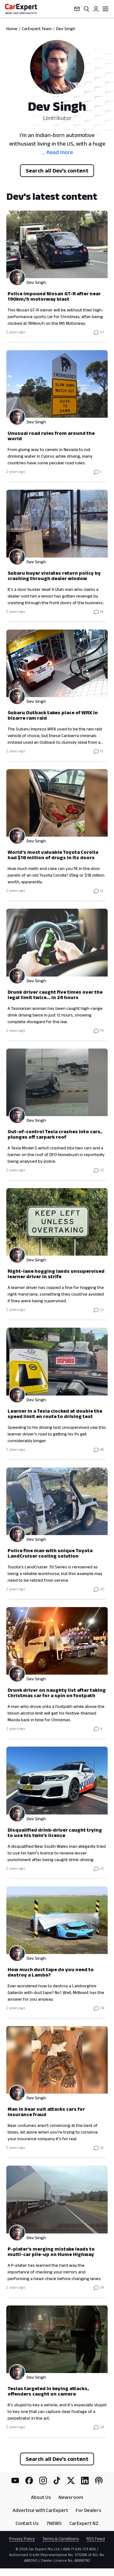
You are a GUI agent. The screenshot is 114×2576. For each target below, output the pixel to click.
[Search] (86, 9)
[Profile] (96, 9)
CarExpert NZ (84, 2523)
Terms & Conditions (61, 2539)
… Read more (57, 152)
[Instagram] (43, 2481)
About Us (41, 2497)
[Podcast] (99, 2481)
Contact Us (27, 2523)
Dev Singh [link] (66, 29)
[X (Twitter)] (71, 2481)
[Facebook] (29, 2481)
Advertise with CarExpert (40, 2510)
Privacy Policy (22, 2539)
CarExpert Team (37, 29)
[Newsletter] (77, 9)
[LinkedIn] (85, 2481)
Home (12, 29)
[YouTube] (15, 2481)
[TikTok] (57, 2481)
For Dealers (89, 2510)
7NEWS (54, 2523)
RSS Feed (96, 2539)
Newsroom (71, 2497)
